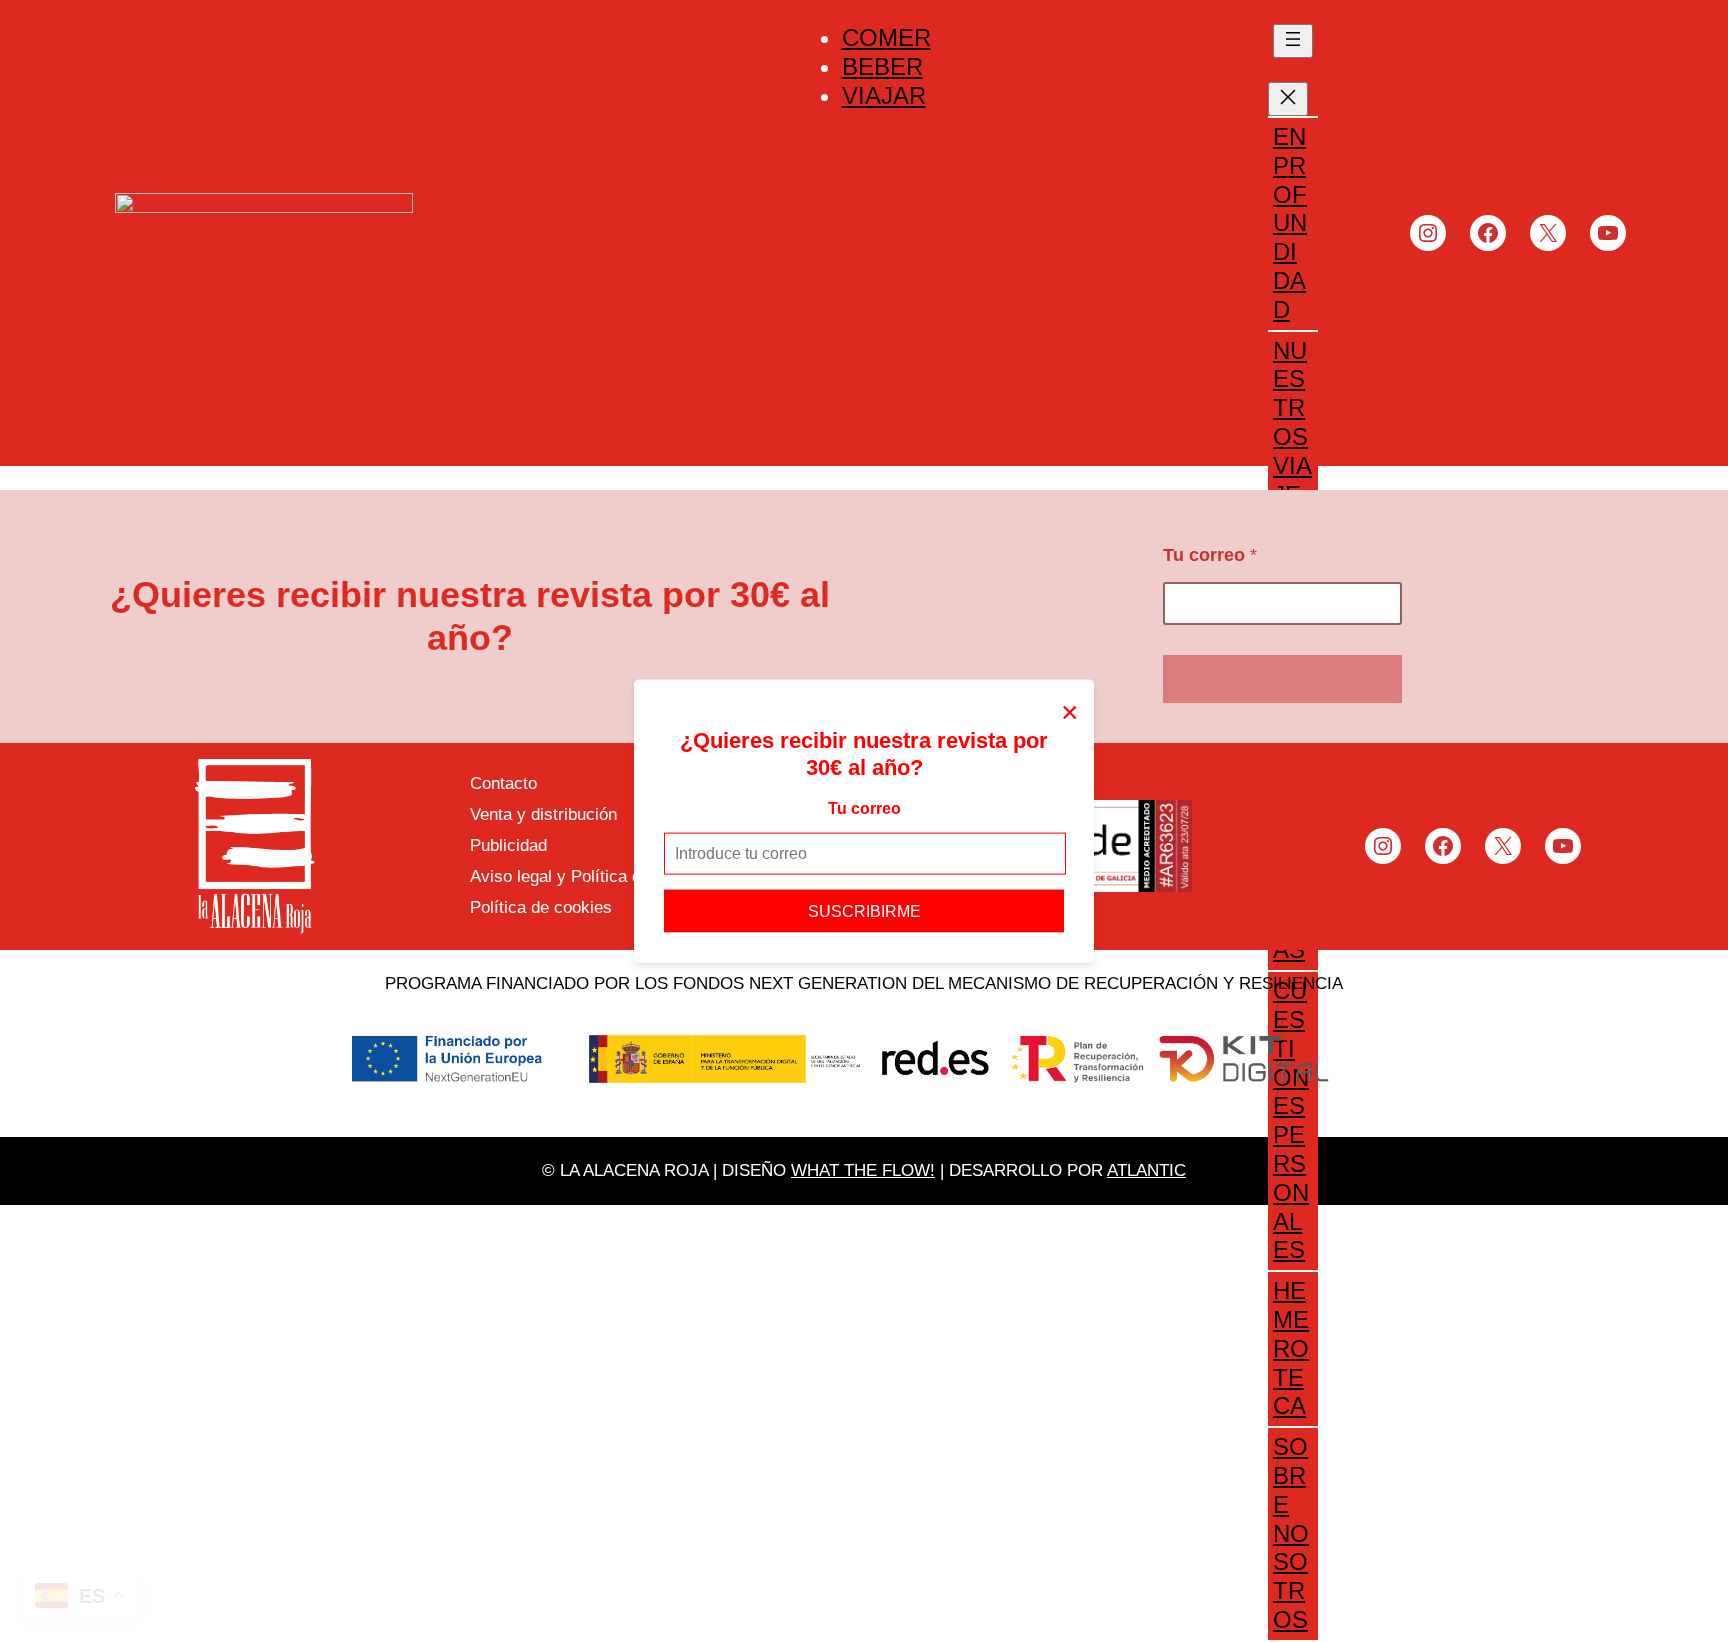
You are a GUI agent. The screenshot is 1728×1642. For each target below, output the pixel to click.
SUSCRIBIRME (864, 910)
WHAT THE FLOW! (863, 1170)
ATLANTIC (1146, 1170)
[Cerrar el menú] (1288, 99)
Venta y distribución (543, 814)
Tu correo (864, 808)
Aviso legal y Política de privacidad (601, 876)
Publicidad (508, 845)
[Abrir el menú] (1293, 41)
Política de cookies (541, 907)
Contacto (503, 783)
